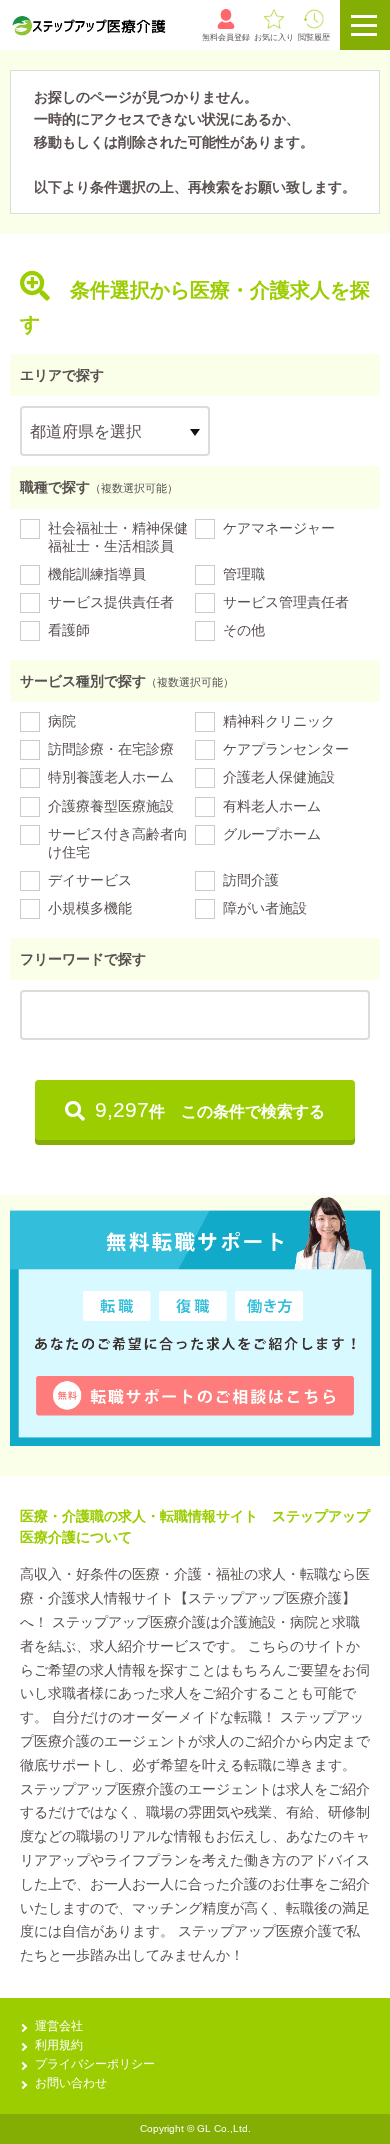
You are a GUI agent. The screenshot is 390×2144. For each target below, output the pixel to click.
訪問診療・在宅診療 (111, 749)
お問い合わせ (71, 2083)
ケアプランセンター (286, 749)
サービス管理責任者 (286, 602)
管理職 (244, 574)
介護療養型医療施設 (111, 806)
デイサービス (90, 880)
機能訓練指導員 (97, 574)
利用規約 (59, 2045)
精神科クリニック (279, 721)
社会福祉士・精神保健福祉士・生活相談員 (118, 537)
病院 (62, 721)
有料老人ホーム (272, 806)
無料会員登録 (226, 37)
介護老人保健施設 (279, 777)
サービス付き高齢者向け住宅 (118, 843)
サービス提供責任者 (111, 602)
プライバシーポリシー (95, 2064)
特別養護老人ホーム (111, 777)
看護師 (69, 630)
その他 (244, 630)
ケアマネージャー (279, 528)
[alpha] (88, 25)
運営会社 (59, 2026)
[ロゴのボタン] (365, 25)
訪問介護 (251, 880)
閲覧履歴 (314, 37)
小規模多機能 (90, 908)
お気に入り (274, 37)
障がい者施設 (265, 908)
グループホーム (272, 834)
